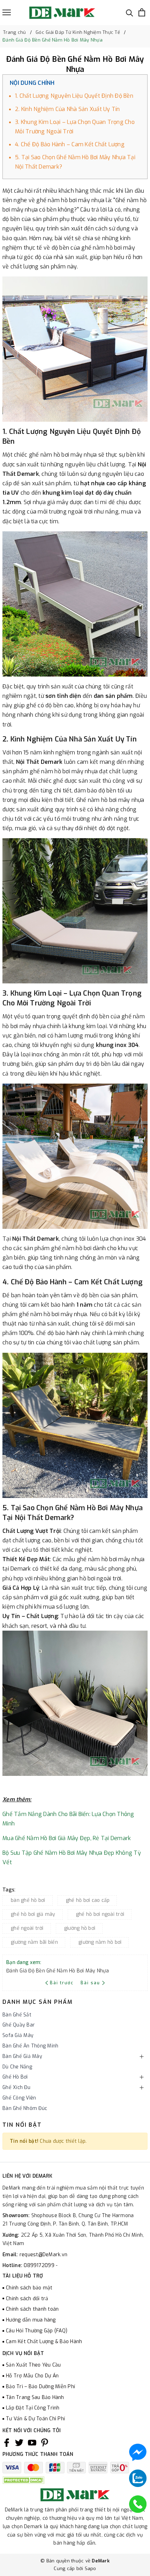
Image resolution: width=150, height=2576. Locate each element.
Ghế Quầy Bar (19, 2025)
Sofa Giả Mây (18, 2035)
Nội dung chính (32, 83)
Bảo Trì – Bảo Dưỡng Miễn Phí (40, 2387)
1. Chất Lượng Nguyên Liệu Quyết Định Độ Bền (74, 96)
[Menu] (7, 12)
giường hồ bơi (80, 1928)
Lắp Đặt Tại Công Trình (33, 2408)
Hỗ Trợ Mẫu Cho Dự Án (32, 2376)
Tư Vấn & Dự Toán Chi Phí (35, 2419)
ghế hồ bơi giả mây (33, 1914)
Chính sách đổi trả (27, 2299)
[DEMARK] (62, 13)
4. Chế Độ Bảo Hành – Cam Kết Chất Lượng (70, 144)
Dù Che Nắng (17, 2067)
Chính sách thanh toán (32, 2309)
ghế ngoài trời (27, 1928)
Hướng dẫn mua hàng (31, 2320)
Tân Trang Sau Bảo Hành (35, 2397)
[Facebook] (7, 2443)
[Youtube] (32, 2443)
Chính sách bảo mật (29, 2288)
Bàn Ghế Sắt (17, 2015)
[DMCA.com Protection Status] (23, 2480)
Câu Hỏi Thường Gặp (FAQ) (37, 2331)
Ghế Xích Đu (16, 2087)
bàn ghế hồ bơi (28, 1900)
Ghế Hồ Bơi (15, 2077)
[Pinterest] (45, 2443)
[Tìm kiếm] (130, 12)
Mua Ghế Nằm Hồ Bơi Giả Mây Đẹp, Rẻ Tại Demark (67, 1838)
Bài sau (90, 1983)
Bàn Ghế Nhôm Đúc (25, 2108)
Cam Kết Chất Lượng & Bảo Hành (44, 2342)
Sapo (91, 2568)
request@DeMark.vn (43, 2255)
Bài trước (63, 1983)
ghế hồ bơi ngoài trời (100, 1914)
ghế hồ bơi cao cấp (88, 1900)
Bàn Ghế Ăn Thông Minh (30, 2046)
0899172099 (40, 2265)
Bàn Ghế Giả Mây (22, 2056)
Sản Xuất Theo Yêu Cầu (33, 2365)
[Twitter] (19, 2443)
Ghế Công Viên (19, 2098)
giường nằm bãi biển (34, 1942)
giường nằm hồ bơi (100, 1942)
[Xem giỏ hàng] (142, 12)
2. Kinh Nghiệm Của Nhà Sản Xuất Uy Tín (67, 109)
